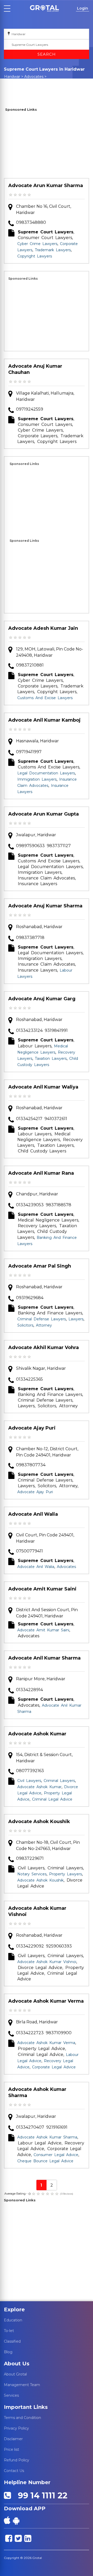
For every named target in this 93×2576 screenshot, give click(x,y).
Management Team (22, 2385)
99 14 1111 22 (40, 2495)
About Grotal (15, 2374)
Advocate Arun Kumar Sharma (46, 186)
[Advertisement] (47, 146)
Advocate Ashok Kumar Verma (46, 2001)
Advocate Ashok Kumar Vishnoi (37, 1911)
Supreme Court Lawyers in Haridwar (27, 84)
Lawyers (76, 1319)
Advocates (34, 77)
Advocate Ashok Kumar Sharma (37, 2092)
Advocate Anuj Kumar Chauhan (35, 369)
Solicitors (25, 1325)
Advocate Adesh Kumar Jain (43, 628)
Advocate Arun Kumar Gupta (44, 814)
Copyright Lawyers (35, 256)
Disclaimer (13, 2439)
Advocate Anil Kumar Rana (41, 1173)
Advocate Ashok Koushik (39, 1822)
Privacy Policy (16, 2428)
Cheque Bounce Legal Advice (45, 2161)
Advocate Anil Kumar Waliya (43, 1087)
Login (83, 8)
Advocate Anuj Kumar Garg (42, 999)
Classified (12, 2341)
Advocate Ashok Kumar (37, 1734)
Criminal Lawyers (59, 1781)
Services (11, 2395)
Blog (8, 2352)
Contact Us (14, 2471)
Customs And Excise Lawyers (45, 698)
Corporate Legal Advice (54, 2067)
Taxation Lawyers (51, 1058)
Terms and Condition (22, 2418)
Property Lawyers (65, 1874)
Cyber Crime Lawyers (37, 244)
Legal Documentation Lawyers (46, 773)
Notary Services (32, 1874)
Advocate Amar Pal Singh (40, 1266)
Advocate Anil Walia (33, 1514)
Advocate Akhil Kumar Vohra (44, 1348)
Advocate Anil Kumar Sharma (44, 1658)
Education (13, 2320)
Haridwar (12, 77)
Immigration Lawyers (37, 779)
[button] (44, 8)
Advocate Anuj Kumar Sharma (45, 906)
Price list (11, 2449)
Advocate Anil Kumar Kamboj (44, 720)
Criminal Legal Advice (52, 1799)
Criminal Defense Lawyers (42, 1319)
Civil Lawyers (29, 1781)
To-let (9, 2331)
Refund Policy (17, 2460)
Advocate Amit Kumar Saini (42, 1589)
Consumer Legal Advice (56, 2155)
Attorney (44, 1325)
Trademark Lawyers (53, 250)
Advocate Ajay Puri (32, 1428)
